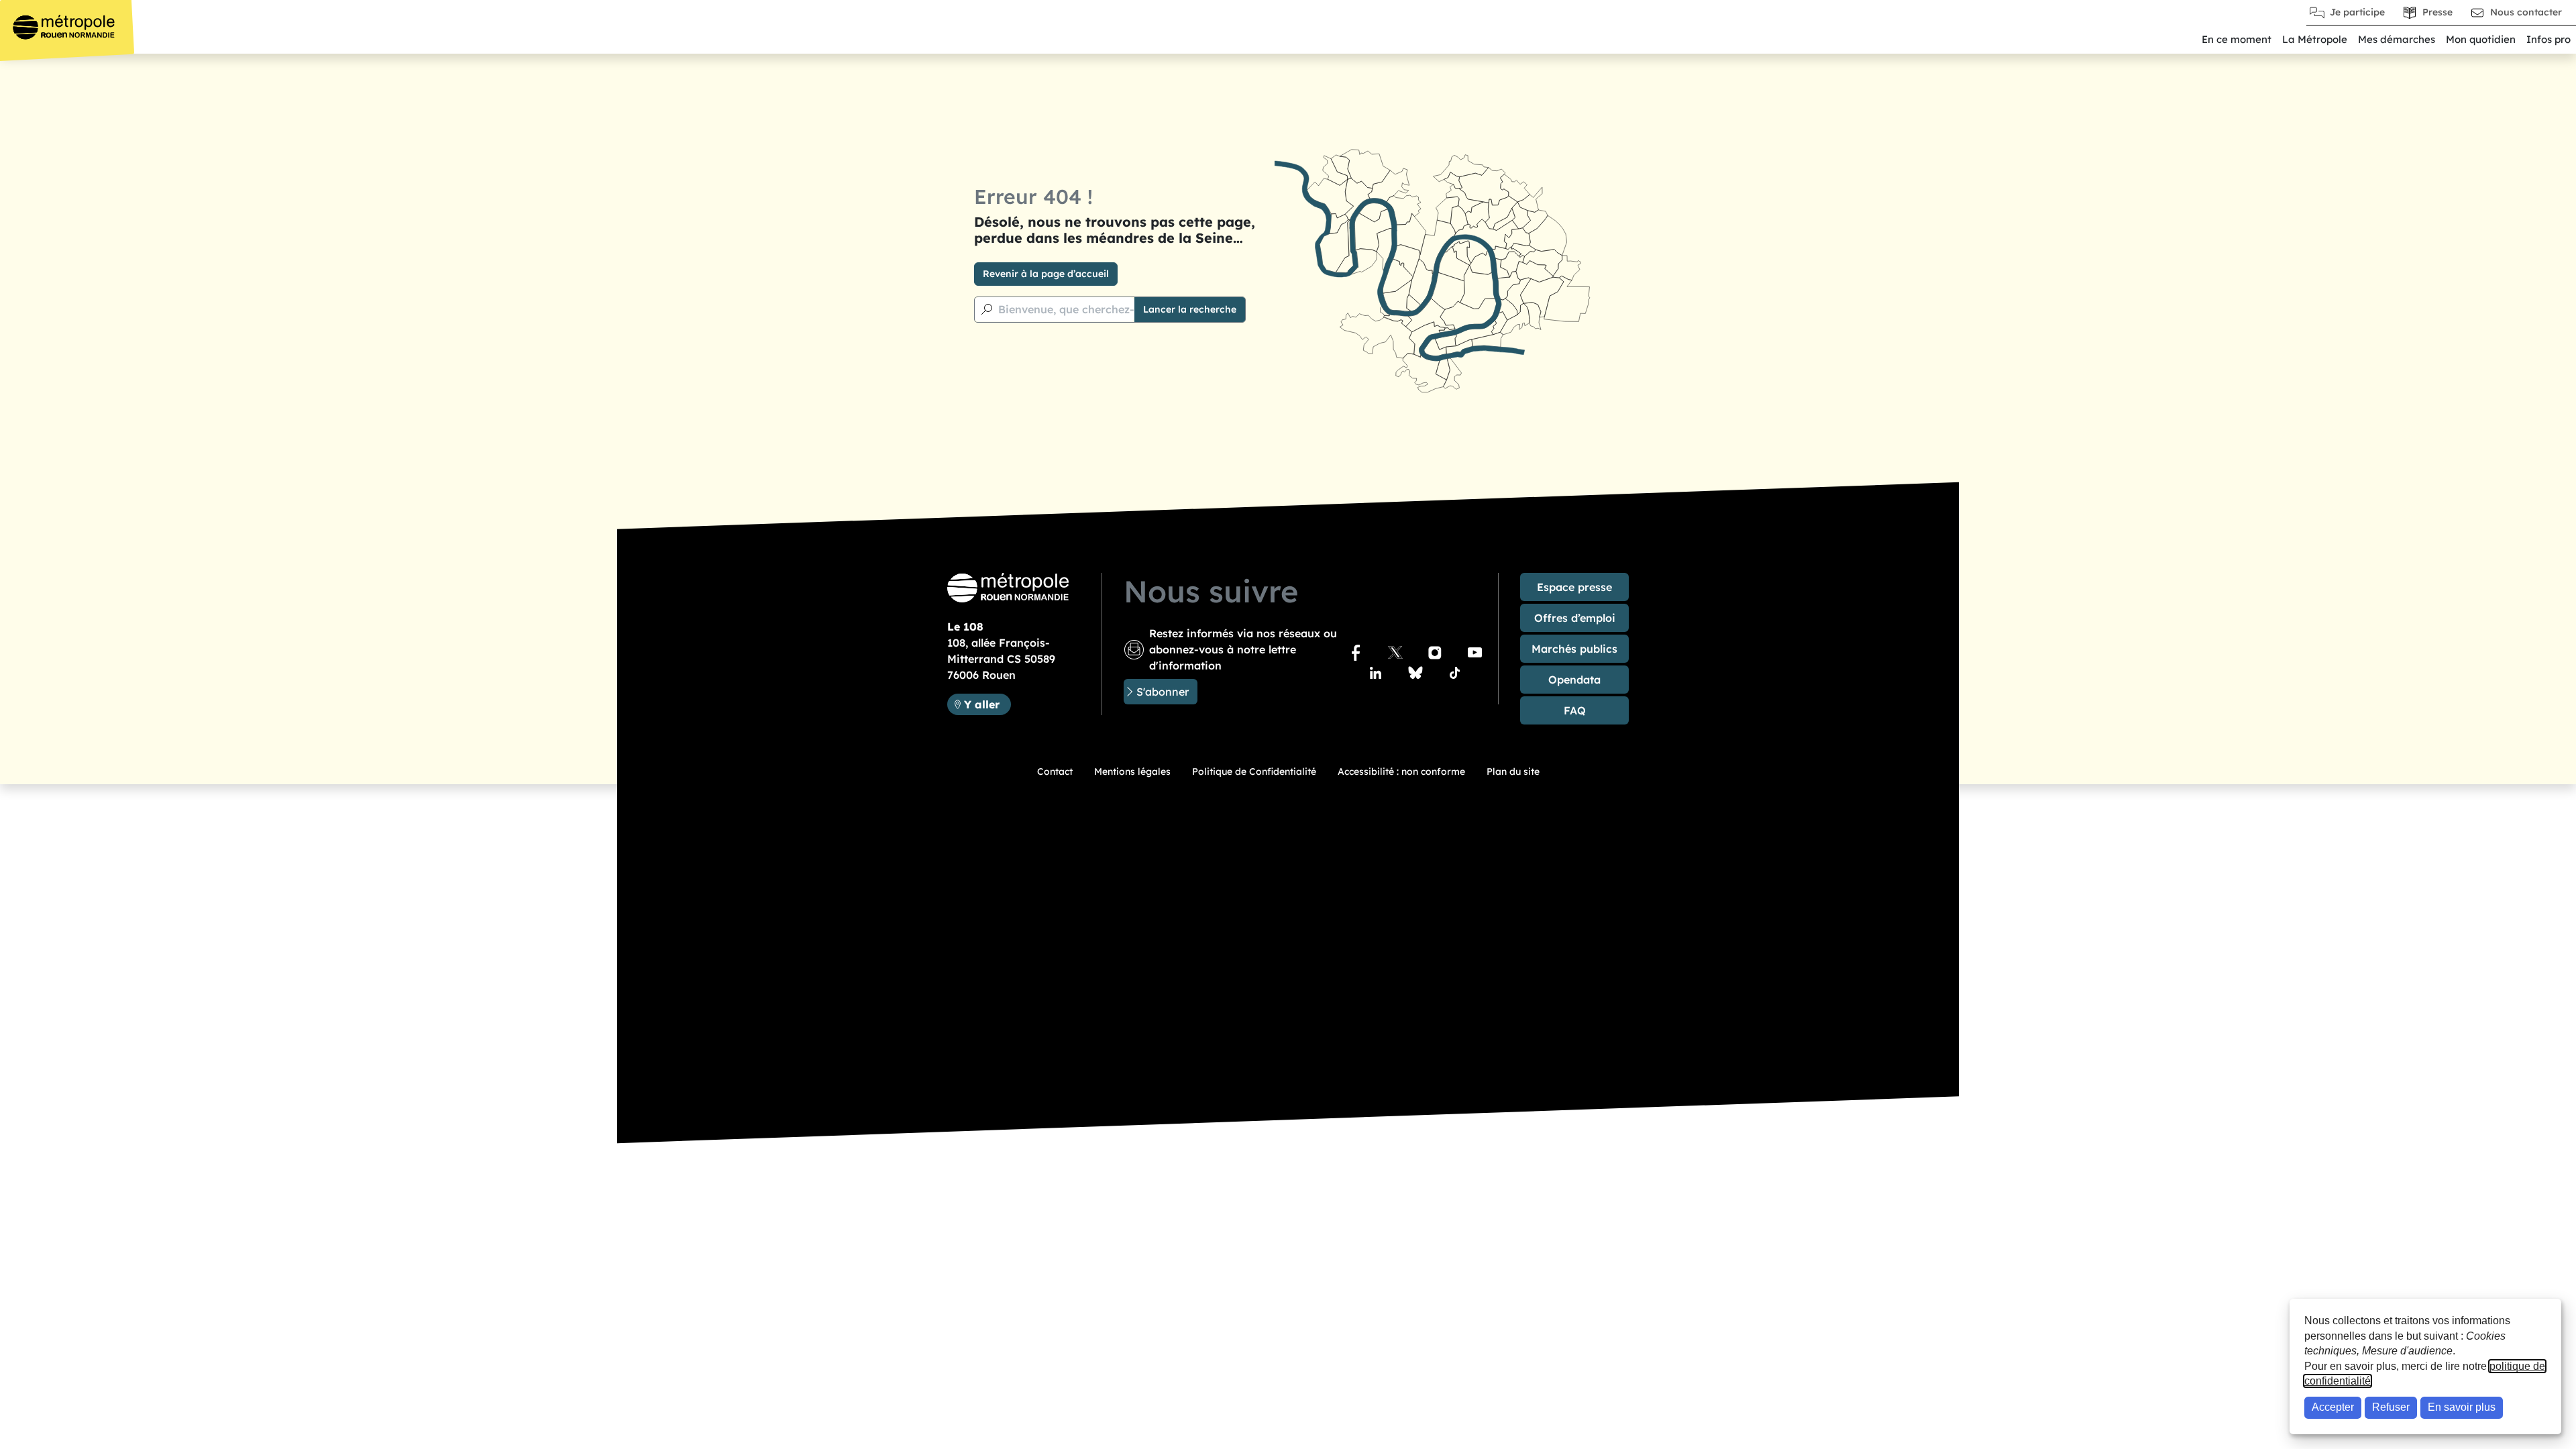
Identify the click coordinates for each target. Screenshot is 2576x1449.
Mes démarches (2397, 39)
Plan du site (1513, 771)
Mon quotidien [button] (2481, 39)
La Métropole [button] (2315, 39)
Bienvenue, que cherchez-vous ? (1083, 309)
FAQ (1575, 710)
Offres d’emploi (1575, 618)
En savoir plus (2462, 1407)
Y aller (987, 704)
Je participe (2357, 12)
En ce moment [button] (2237, 39)
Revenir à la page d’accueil (1046, 274)
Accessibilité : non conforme (1401, 771)
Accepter (2333, 1407)
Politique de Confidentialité (1254, 771)
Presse (2437, 12)
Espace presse (1574, 587)
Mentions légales (1132, 771)
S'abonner (1163, 692)
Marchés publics (1574, 649)
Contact (1055, 771)
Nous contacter (2526, 12)
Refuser (2391, 1407)
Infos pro (2548, 39)
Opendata (1574, 680)
